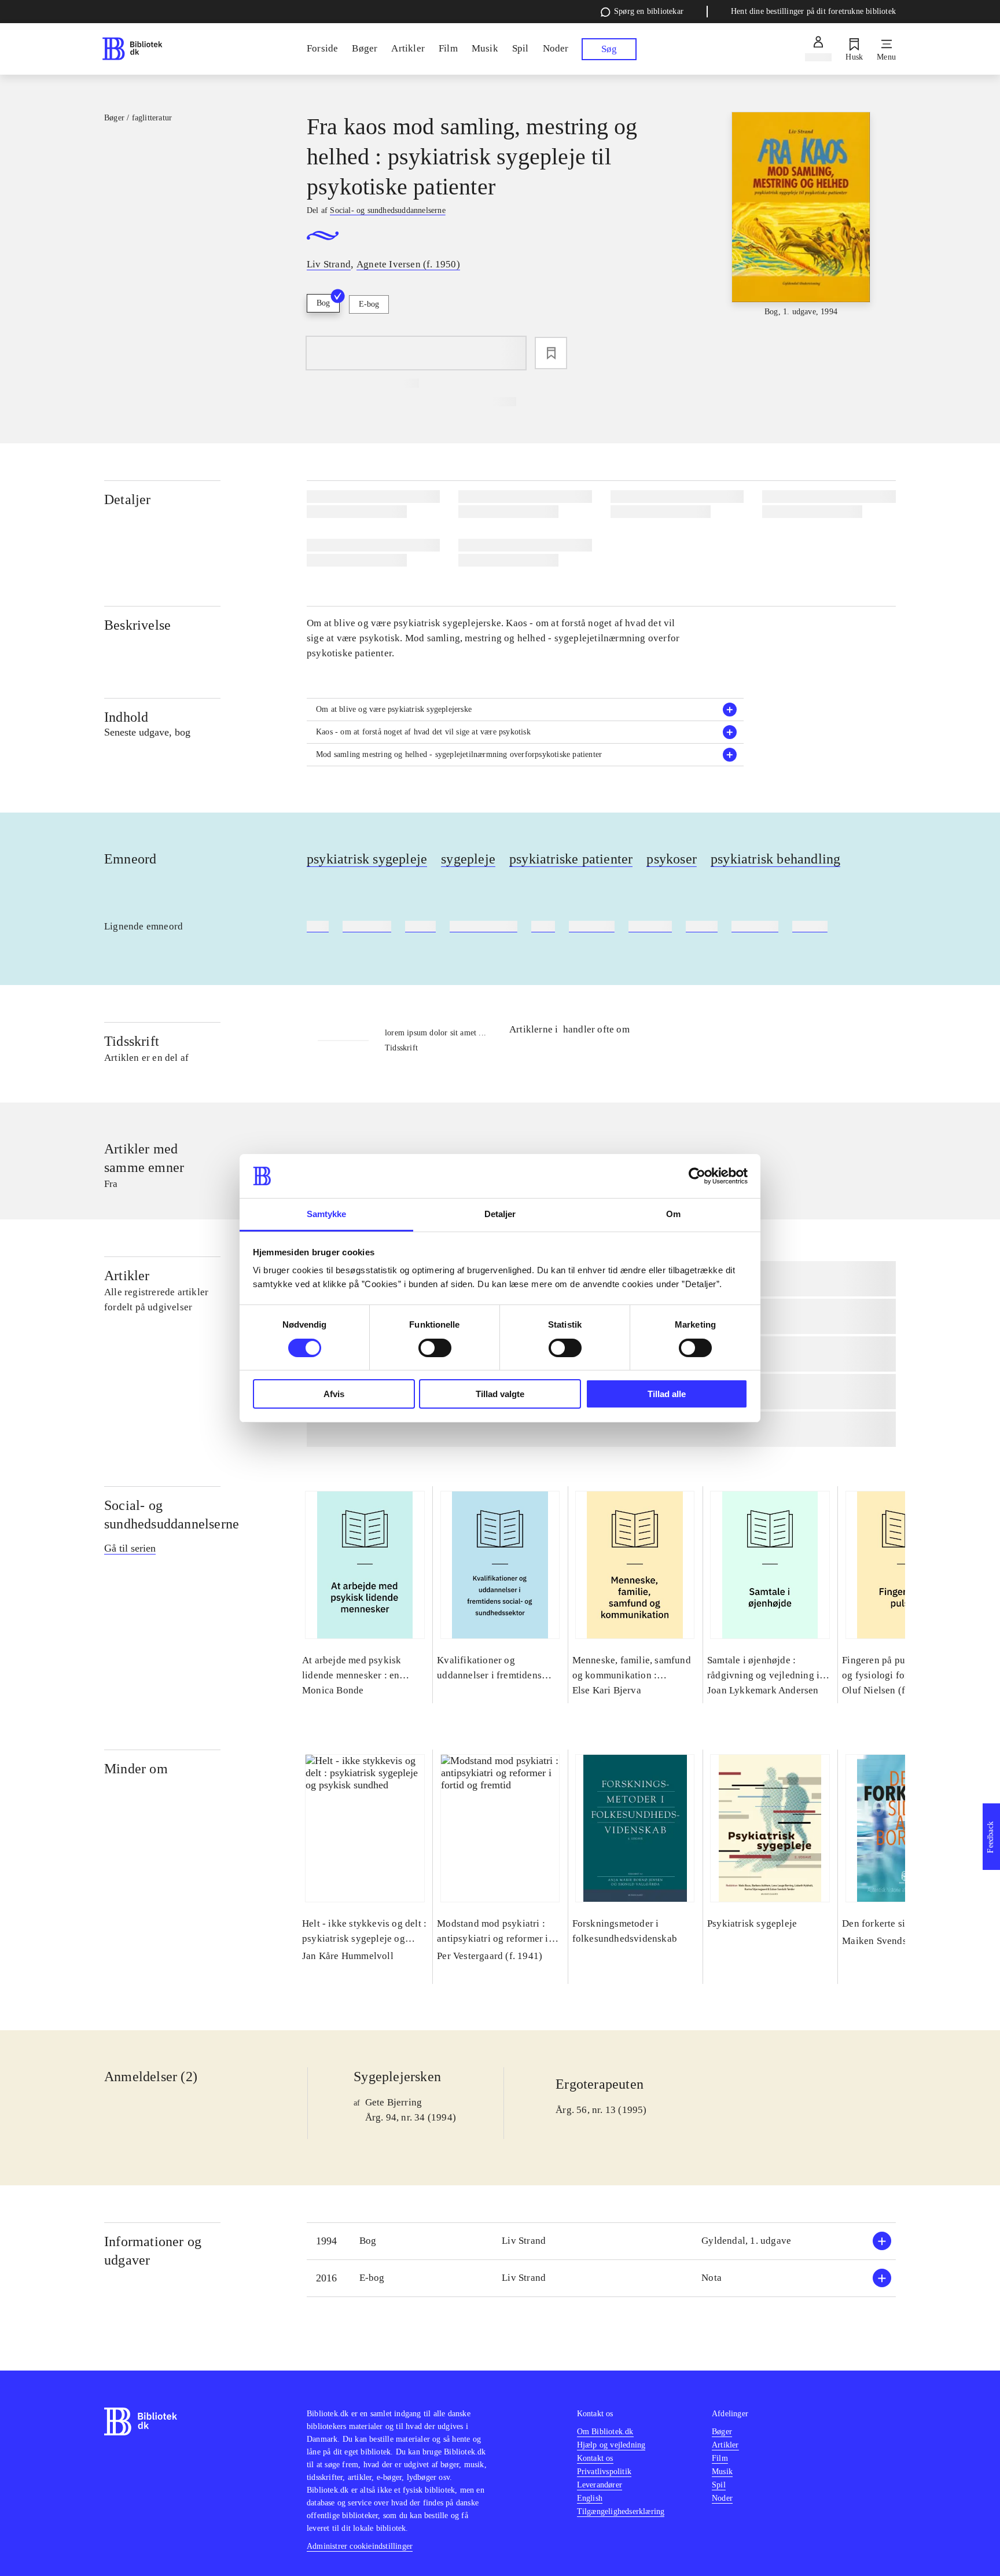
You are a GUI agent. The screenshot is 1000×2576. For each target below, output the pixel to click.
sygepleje (468, 859)
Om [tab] (673, 1214)
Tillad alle (667, 1394)
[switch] (435, 1348)
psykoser (672, 859)
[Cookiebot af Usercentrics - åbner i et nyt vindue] (697, 1176)
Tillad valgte (500, 1394)
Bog (323, 303)
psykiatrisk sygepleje (367, 859)
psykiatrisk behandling (775, 859)
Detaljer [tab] (500, 1214)
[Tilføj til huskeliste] (551, 353)
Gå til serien (130, 1548)
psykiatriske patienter (571, 859)
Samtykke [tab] (327, 1214)
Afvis (334, 1394)
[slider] (801, 215)
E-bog (369, 304)
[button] (525, 710)
